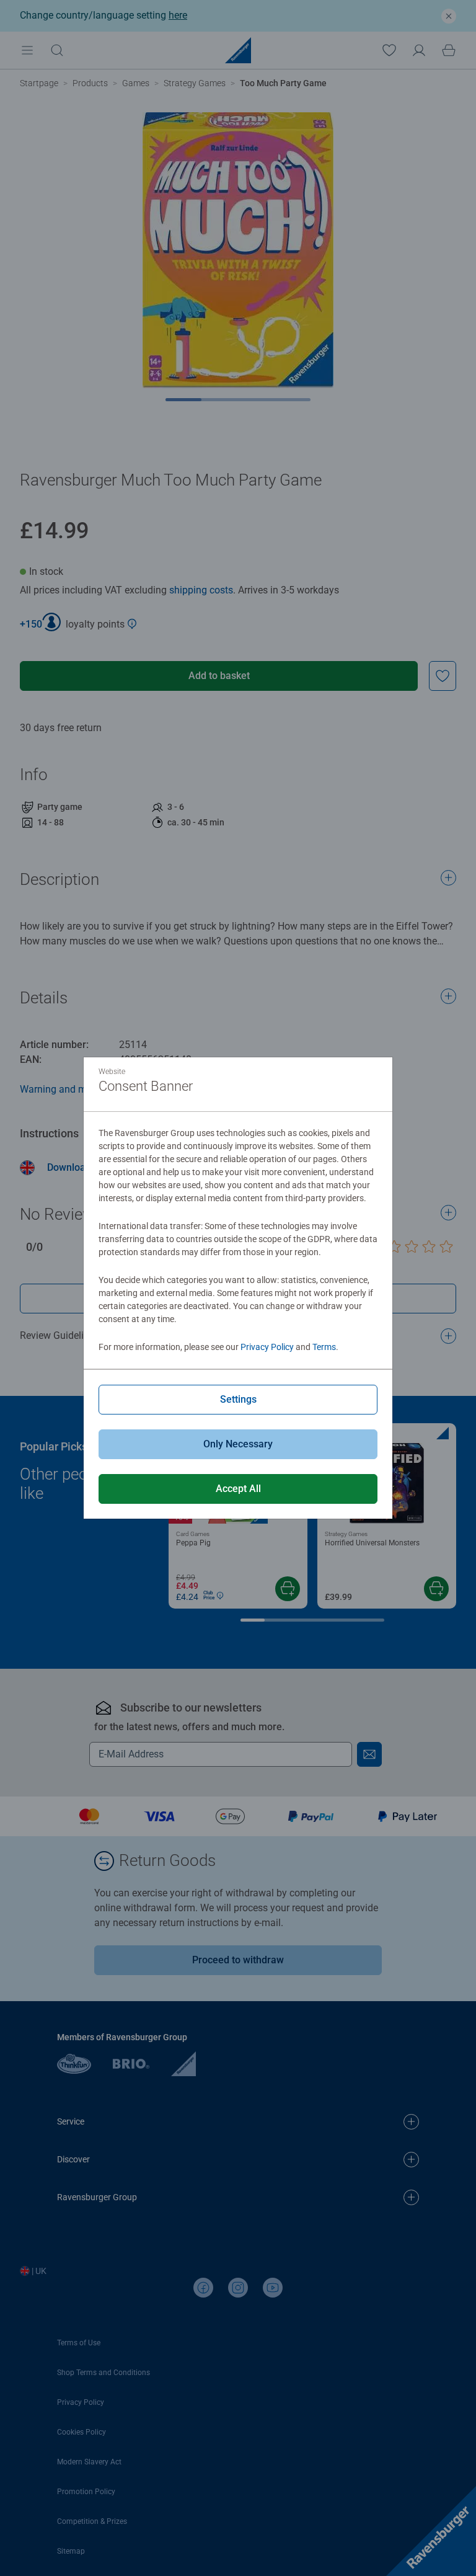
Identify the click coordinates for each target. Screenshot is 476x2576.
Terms (324, 1347)
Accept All (238, 1489)
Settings (238, 1399)
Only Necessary (238, 1444)
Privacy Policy (267, 1347)
